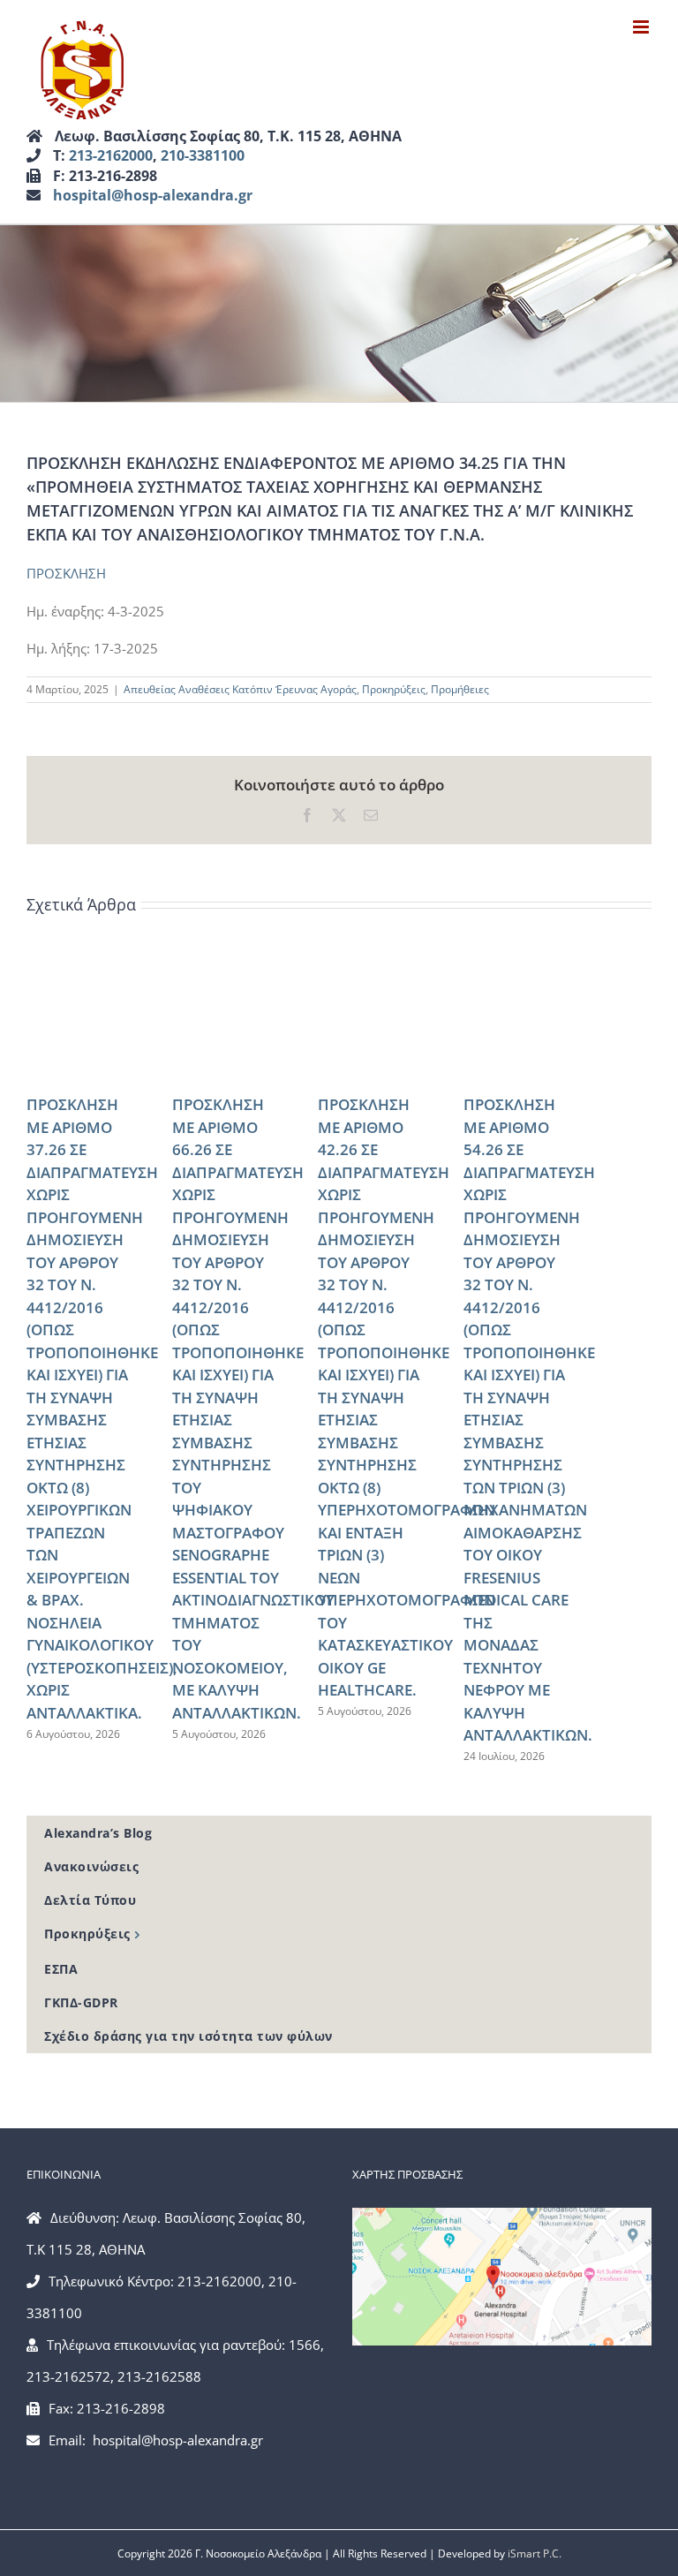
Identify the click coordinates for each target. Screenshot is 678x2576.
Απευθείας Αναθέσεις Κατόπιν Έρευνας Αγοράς (240, 689)
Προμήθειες (460, 689)
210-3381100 (203, 155)
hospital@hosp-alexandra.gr (153, 195)
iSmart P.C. (535, 2553)
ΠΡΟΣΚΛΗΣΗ (66, 573)
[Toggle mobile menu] (642, 27)
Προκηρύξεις (394, 689)
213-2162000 (111, 155)
